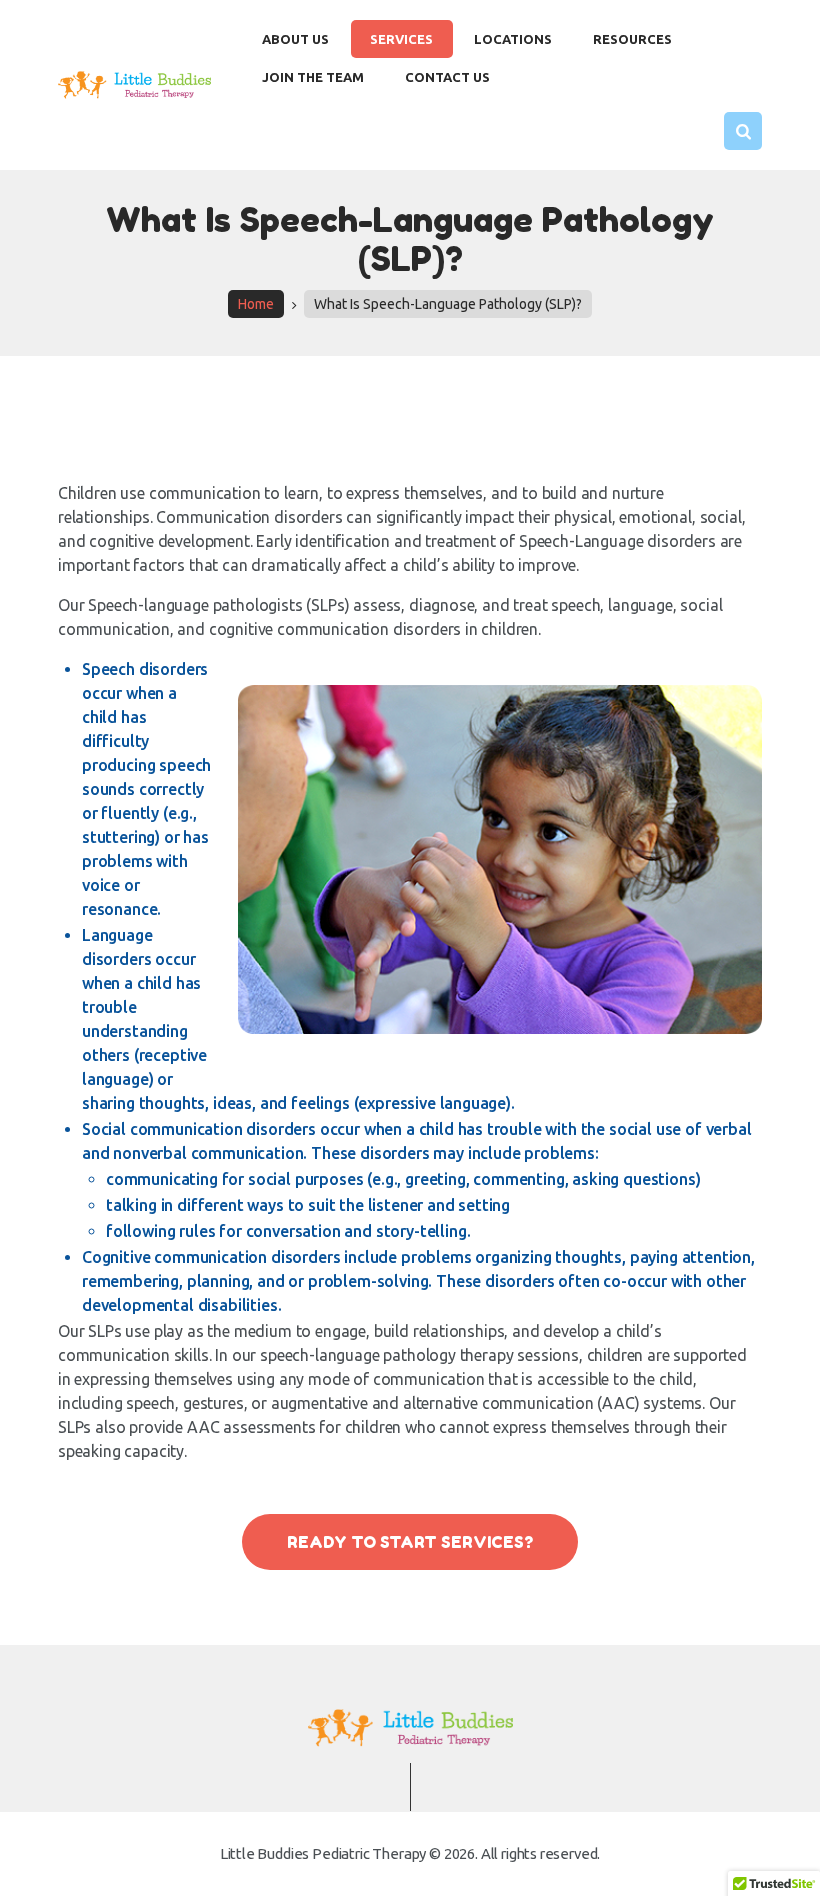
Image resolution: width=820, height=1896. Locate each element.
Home (256, 304)
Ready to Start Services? (410, 1542)
